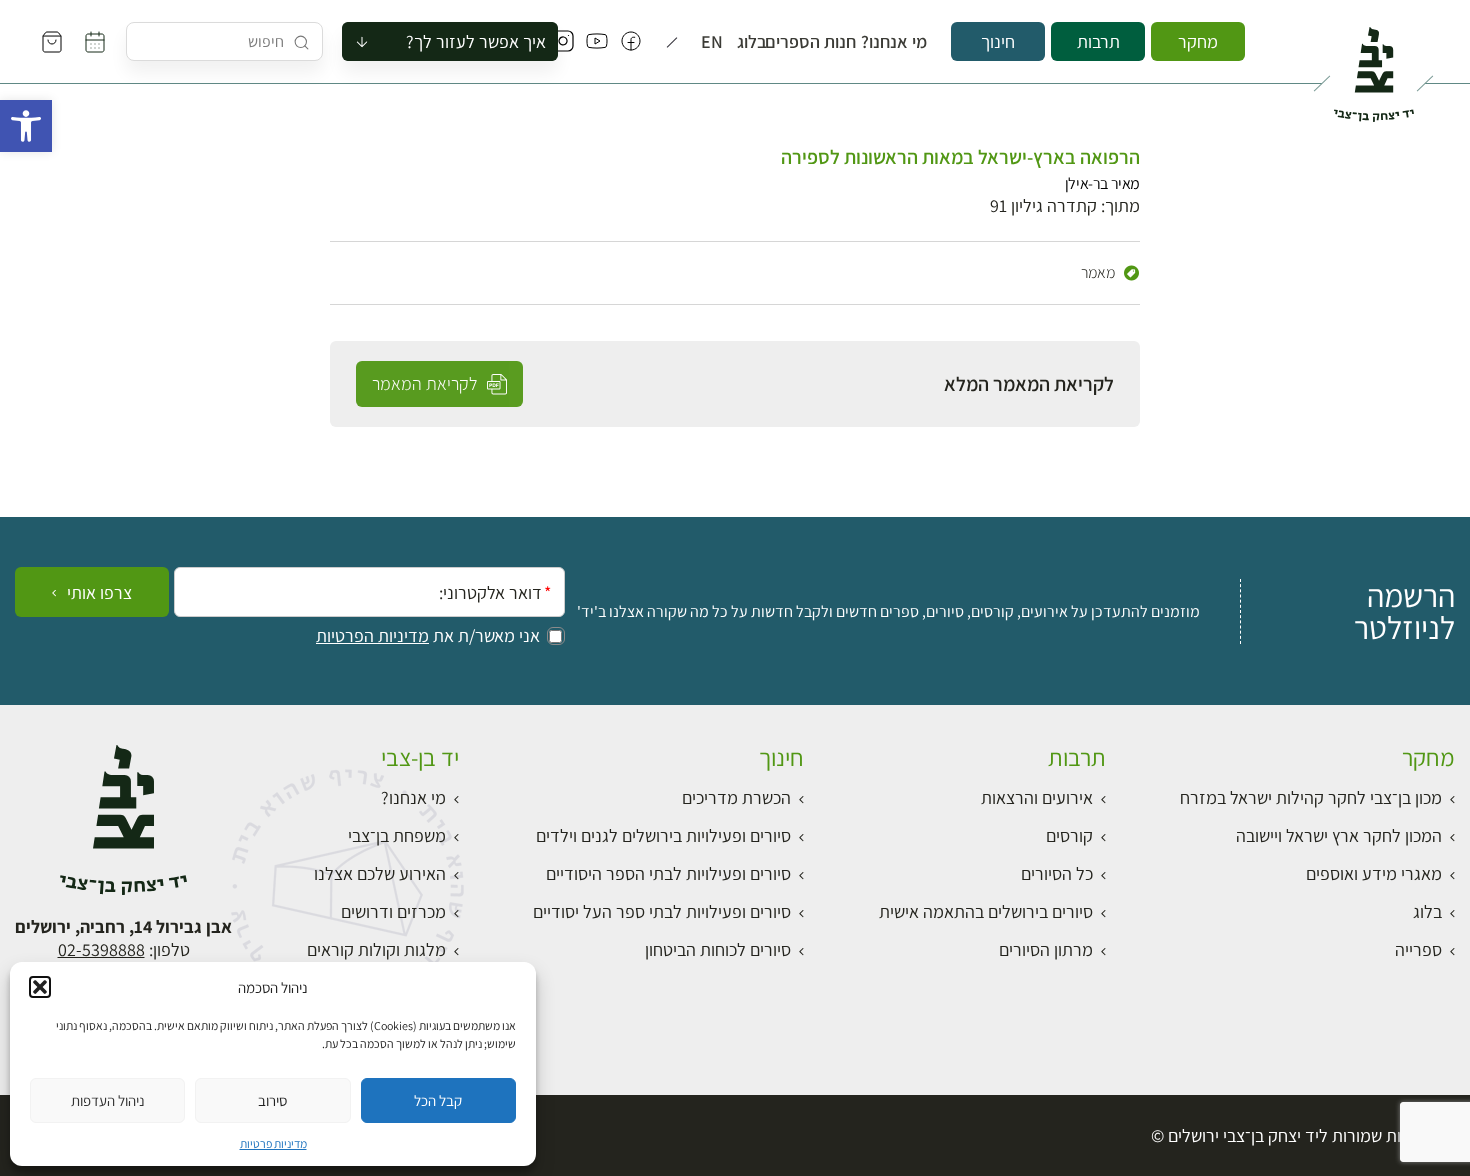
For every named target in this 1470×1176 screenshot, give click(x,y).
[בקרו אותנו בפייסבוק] (631, 42)
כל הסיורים (1057, 873)
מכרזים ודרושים (393, 911)
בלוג (756, 42)
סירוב (272, 1100)
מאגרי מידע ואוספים (1374, 873)
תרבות (1098, 41)
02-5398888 (101, 949)
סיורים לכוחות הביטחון (718, 949)
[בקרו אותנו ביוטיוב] (597, 42)
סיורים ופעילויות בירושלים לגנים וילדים (663, 835)
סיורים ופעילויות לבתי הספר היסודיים (668, 873)
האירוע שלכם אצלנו (380, 873)
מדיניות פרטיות (273, 1143)
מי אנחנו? (902, 42)
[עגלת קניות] (52, 42)
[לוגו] (1373, 66)
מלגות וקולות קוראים (376, 949)
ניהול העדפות (108, 1100)
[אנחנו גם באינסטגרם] (563, 42)
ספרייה (1418, 949)
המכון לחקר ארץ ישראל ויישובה (1339, 835)
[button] (26, 126)
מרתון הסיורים (1046, 949)
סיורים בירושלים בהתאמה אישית (986, 911)
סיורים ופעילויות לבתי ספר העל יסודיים (662, 911)
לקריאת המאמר (426, 383)
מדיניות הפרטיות (372, 636)
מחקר (1198, 41)
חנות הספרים (822, 42)
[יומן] (95, 42)
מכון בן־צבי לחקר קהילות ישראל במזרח (1311, 797)
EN (715, 42)
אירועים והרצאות (1037, 797)
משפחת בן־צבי (397, 835)
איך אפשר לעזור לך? (476, 41)
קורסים (1069, 835)
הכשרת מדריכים (736, 797)
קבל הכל (438, 1100)
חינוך (998, 41)
